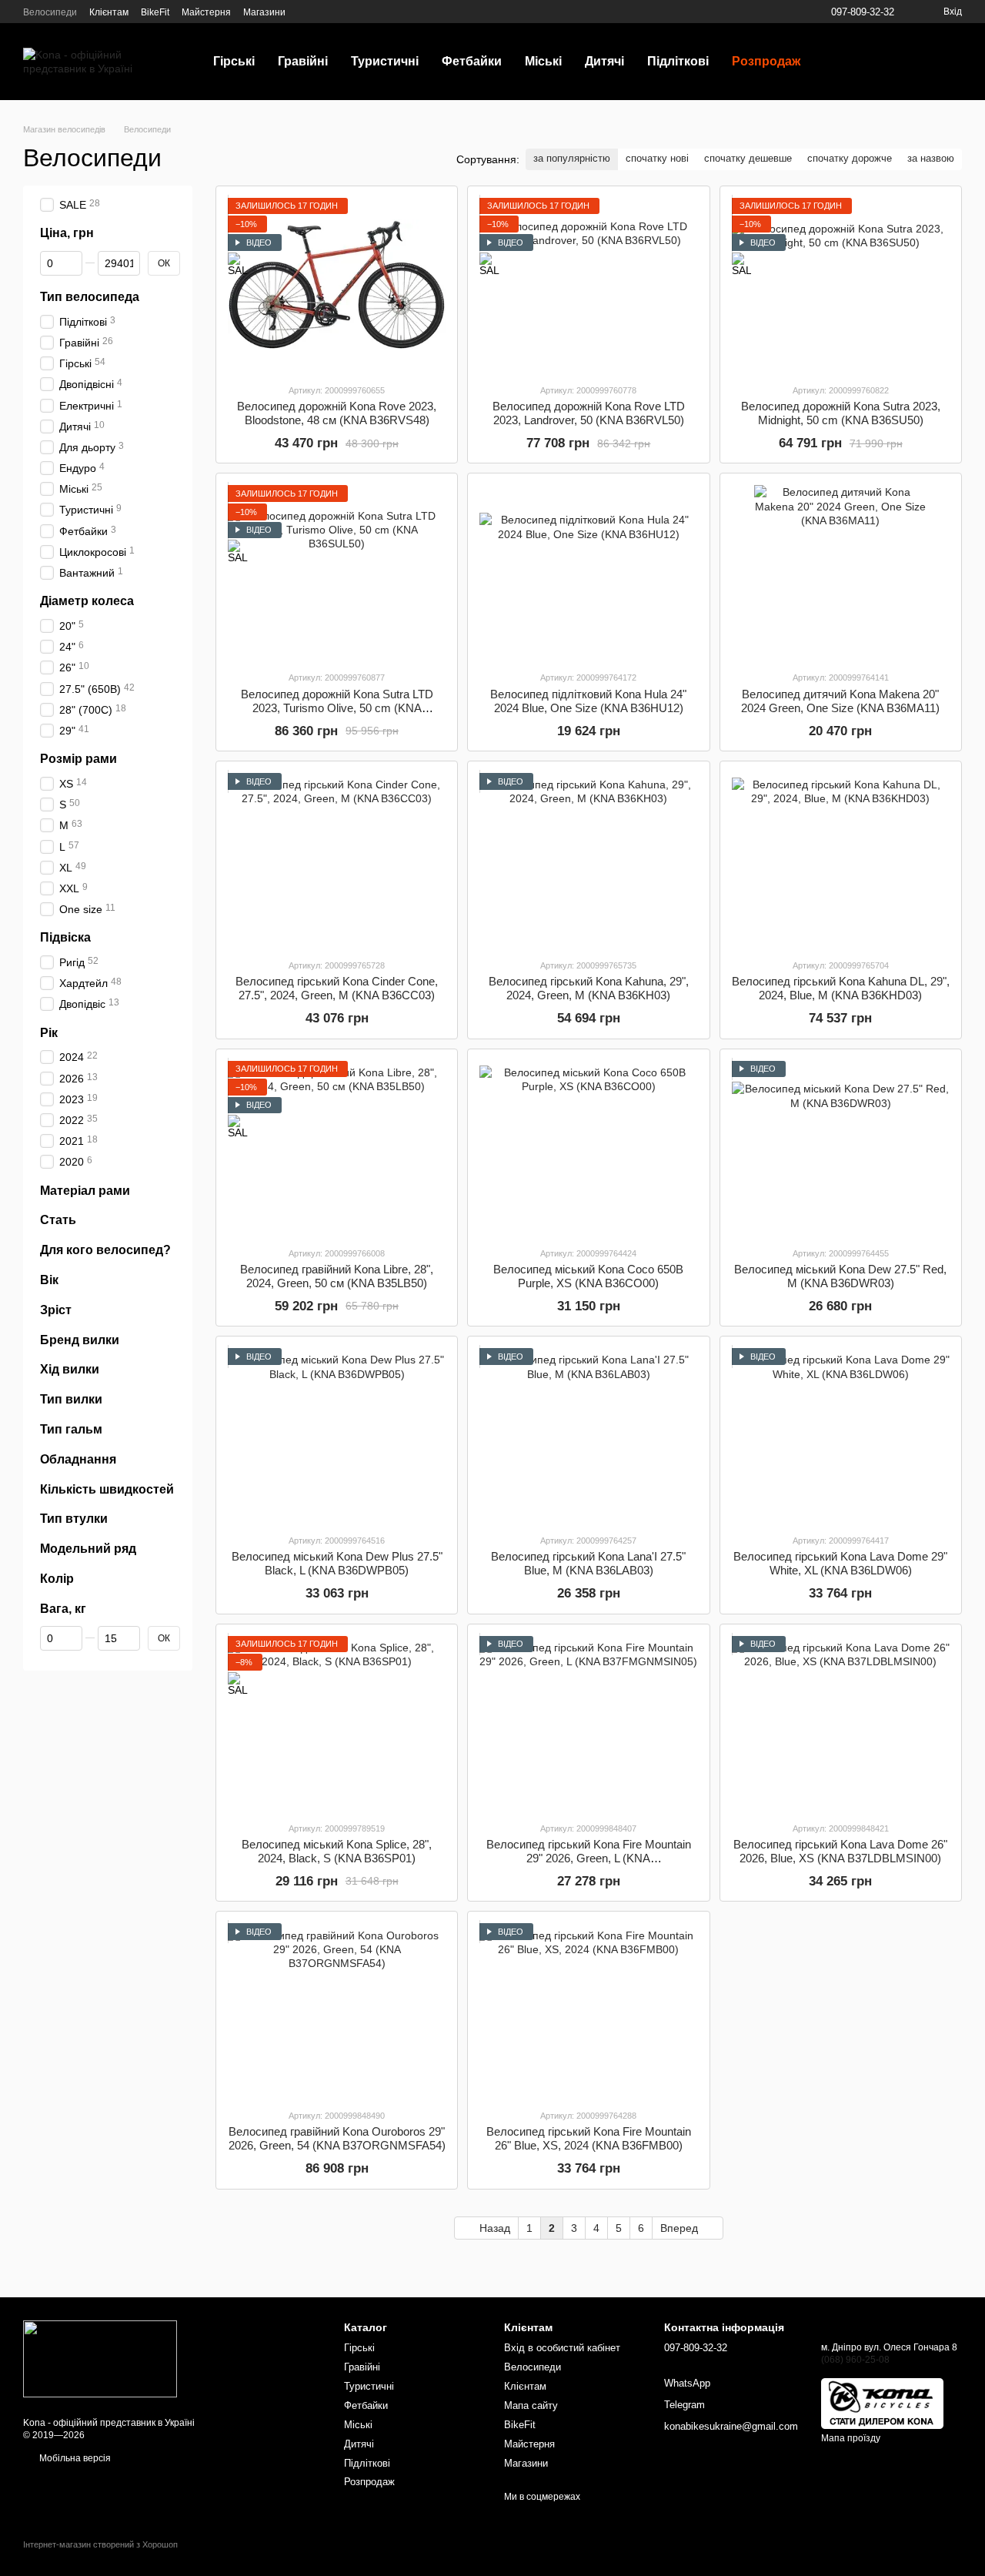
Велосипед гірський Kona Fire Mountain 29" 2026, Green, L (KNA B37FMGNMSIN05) (589, 1858)
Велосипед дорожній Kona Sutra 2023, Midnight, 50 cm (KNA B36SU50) (841, 413)
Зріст (56, 1310)
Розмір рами (78, 759)
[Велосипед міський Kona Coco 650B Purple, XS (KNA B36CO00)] (588, 1147)
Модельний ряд (88, 1549)
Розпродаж (766, 61)
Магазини (264, 12)
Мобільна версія (74, 2458)
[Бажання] (889, 62)
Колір (57, 1579)
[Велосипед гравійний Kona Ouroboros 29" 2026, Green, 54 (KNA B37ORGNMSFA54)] (337, 2010)
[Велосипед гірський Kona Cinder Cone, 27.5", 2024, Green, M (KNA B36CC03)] (337, 860)
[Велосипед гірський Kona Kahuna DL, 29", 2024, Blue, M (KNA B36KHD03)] (841, 860)
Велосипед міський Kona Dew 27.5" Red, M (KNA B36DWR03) (840, 1276)
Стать (58, 1220)
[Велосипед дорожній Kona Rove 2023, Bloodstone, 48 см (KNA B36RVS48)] (337, 284)
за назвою (931, 158)
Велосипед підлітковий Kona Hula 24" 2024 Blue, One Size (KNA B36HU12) (588, 701)
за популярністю (572, 158)
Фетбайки (472, 61)
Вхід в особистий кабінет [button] (562, 2348)
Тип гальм (71, 1429)
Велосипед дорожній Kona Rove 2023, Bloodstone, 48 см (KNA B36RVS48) (337, 413)
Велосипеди (50, 12)
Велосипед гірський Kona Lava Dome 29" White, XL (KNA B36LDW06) (840, 1563)
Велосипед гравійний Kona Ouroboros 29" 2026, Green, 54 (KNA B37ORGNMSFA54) (337, 2138)
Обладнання (78, 1459)
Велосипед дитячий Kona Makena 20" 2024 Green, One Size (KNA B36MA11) (840, 701)
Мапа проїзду (851, 2438)
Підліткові (678, 61)
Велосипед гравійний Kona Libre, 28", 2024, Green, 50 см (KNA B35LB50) (337, 1276)
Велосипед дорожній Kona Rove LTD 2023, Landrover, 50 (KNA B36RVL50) (589, 413)
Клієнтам (109, 12)
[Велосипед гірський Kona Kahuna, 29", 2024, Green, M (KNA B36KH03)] (588, 860)
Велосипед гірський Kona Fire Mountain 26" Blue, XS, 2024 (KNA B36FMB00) (589, 2138)
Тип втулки (74, 1519)
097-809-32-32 (863, 12)
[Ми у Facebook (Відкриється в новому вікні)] (307, 12)
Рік (49, 1032)
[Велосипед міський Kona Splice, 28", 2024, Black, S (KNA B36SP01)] (337, 1723)
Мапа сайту (531, 2405)
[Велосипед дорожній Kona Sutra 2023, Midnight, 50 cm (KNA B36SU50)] (841, 284)
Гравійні (303, 61)
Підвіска (65, 937)
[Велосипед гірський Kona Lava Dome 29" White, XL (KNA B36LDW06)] (841, 1435)
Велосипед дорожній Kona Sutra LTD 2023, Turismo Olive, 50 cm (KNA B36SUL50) (337, 708)
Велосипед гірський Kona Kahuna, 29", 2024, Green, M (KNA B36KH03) (589, 988)
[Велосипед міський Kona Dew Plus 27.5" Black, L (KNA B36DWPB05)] (337, 1435)
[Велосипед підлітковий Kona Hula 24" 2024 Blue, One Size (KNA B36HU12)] (588, 572)
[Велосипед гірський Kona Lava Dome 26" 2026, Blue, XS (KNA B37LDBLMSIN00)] (841, 1723)
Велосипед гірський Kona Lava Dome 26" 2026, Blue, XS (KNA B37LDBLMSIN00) (840, 1851)
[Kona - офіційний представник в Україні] (100, 2358)
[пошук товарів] (840, 62)
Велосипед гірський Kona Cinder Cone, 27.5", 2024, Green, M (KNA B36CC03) (337, 988)
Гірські (234, 61)
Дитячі (604, 61)
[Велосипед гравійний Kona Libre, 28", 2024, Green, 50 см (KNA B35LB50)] (337, 1147)
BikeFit (155, 12)
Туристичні (385, 61)
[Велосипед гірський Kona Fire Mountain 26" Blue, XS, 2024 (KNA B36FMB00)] (588, 2010)
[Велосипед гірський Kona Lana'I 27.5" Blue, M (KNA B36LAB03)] (588, 1435)
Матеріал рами (85, 1190)
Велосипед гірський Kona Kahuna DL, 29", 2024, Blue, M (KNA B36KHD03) (841, 988)
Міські (543, 61)
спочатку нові (657, 158)
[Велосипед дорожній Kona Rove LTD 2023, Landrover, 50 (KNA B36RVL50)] (588, 284)
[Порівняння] (929, 62)
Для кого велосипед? (105, 1250)
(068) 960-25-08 (855, 2360)
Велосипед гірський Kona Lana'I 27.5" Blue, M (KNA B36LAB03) (588, 1563)
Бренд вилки (80, 1339)
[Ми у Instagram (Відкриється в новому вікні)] (326, 12)
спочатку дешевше (748, 158)
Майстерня (206, 12)
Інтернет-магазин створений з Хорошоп (100, 2544)
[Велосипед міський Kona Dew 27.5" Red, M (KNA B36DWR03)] (841, 1147)
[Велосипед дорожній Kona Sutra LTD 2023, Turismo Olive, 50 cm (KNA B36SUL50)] (337, 572)
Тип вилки (71, 1399)
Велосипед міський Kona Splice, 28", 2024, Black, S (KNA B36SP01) (337, 1851)
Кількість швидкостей (107, 1489)
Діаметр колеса (87, 601)
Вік (49, 1280)
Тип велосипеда (90, 297)
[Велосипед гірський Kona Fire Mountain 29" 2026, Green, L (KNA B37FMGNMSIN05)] (588, 1723)
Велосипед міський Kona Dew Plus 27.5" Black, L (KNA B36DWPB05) (337, 1563)
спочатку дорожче (850, 158)
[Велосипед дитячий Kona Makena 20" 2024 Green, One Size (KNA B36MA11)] (841, 572)
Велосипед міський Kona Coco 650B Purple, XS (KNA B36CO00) (588, 1276)
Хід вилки (70, 1369)
